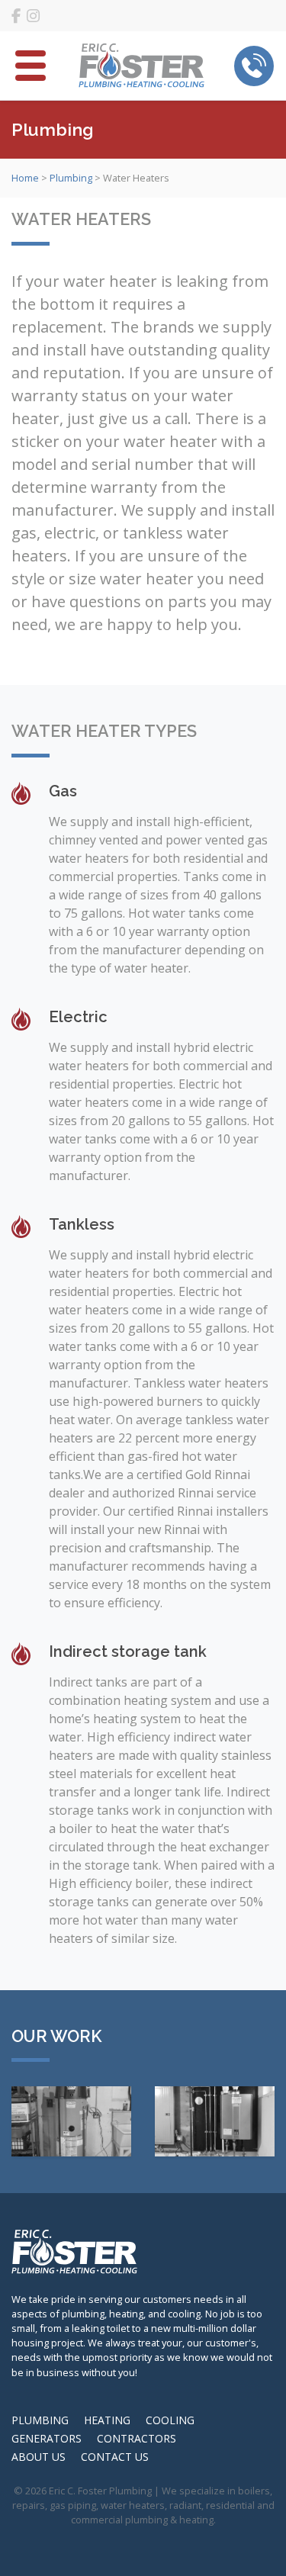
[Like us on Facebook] (16, 16)
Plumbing (71, 178)
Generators (47, 2438)
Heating (107, 2420)
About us (39, 2457)
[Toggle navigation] (31, 66)
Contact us (115, 2457)
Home (25, 178)
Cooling (170, 2420)
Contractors (137, 2438)
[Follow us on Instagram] (33, 16)
